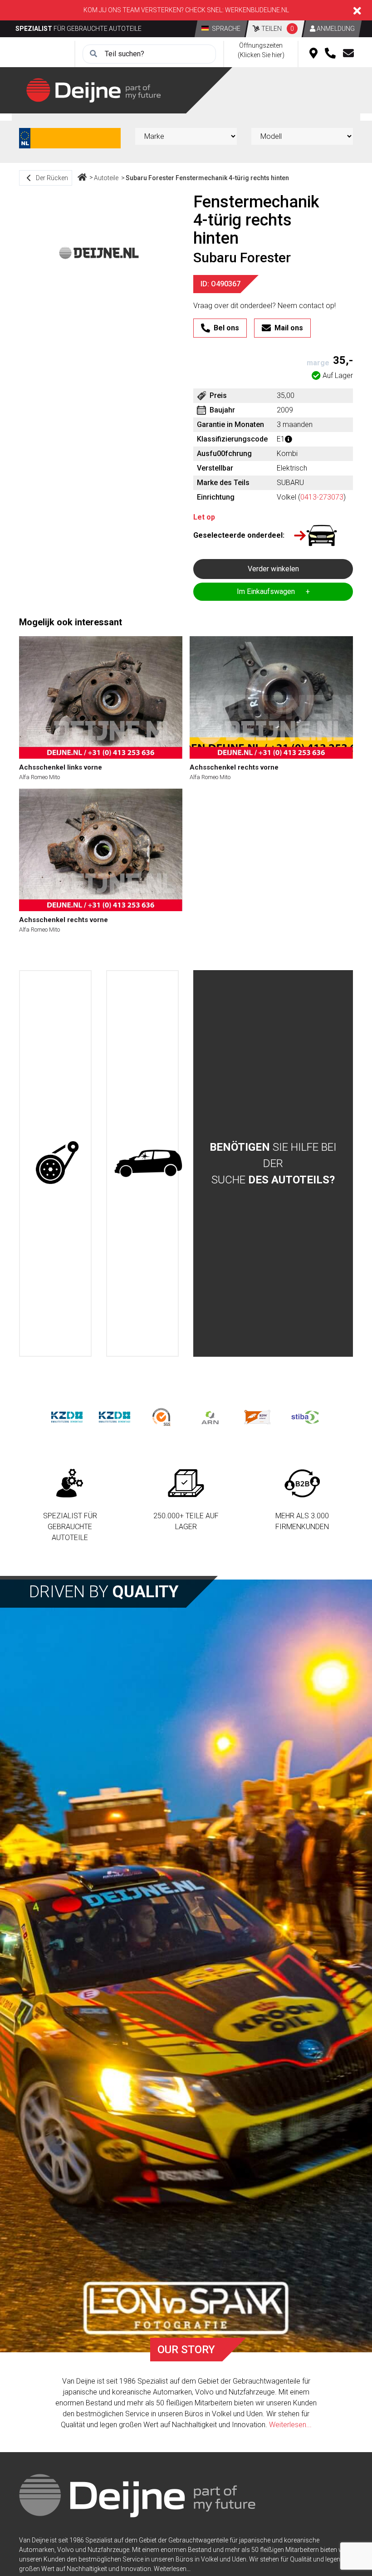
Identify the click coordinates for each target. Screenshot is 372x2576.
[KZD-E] (67, 1416)
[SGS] (162, 1416)
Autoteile (106, 178)
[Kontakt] (348, 54)
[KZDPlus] (115, 1416)
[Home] (82, 178)
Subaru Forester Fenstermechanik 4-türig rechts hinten (207, 178)
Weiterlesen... (290, 2425)
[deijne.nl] (93, 90)
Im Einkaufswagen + (273, 591)
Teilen (277, 29)
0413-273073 (322, 497)
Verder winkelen (273, 569)
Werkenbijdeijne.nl (257, 10)
